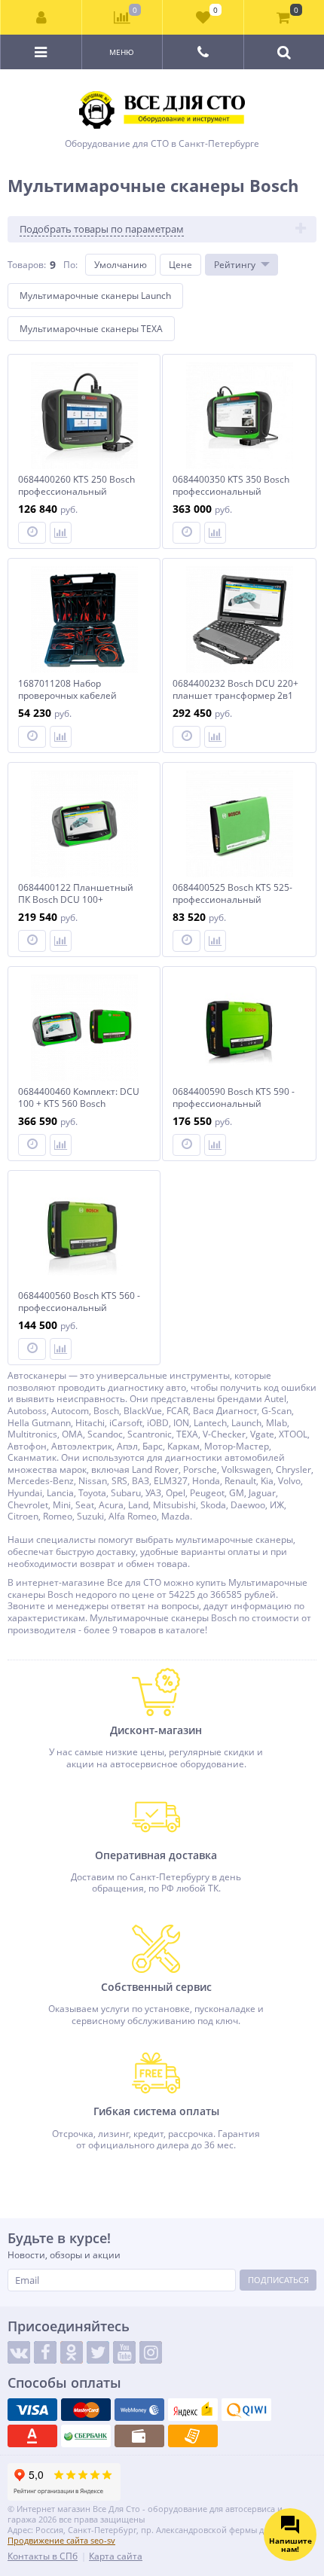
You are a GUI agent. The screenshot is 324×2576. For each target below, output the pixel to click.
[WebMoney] (139, 2410)
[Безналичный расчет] (193, 2436)
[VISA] (32, 2410)
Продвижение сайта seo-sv (61, 2540)
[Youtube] (124, 2352)
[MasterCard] (86, 2410)
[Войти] (41, 17)
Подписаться (278, 2280)
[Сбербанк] (86, 2436)
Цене (180, 265)
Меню (122, 52)
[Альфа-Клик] (32, 2436)
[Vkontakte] (19, 2352)
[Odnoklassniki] (72, 2352)
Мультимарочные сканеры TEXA (91, 329)
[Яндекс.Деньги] (193, 2410)
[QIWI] (246, 2410)
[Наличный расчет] (139, 2436)
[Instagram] (151, 2352)
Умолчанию (121, 265)
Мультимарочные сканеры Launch (95, 296)
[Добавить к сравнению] (61, 533)
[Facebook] (45, 2352)
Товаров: (27, 265)
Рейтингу (235, 265)
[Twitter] (98, 2352)
